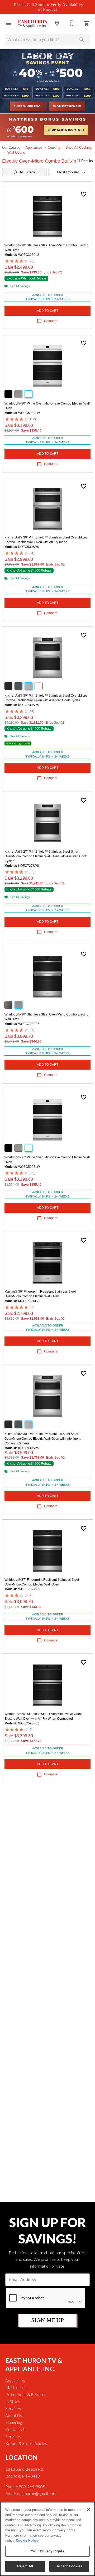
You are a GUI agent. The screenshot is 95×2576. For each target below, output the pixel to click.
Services (13, 2408)
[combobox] (71, 172)
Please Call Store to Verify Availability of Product (49, 7)
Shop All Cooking (79, 147)
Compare (51, 321)
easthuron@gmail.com (37, 2493)
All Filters (27, 172)
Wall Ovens (16, 152)
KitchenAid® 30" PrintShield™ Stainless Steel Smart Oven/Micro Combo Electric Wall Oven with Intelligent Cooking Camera (42, 1439)
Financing (14, 2422)
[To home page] (33, 24)
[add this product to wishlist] (84, 194)
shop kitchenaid (67, 106)
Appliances (34, 147)
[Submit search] (82, 40)
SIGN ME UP (47, 2320)
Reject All (25, 2566)
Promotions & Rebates (26, 2394)
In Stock (13, 2401)
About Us (14, 2415)
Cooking (54, 147)
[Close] (89, 2509)
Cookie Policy (27, 2540)
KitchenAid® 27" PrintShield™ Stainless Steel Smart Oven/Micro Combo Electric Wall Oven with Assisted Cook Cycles (46, 856)
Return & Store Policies (26, 2443)
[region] (47, 2539)
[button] (8, 23)
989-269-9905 (32, 2487)
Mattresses (16, 2387)
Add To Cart (48, 311)
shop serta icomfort (66, 130)
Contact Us (15, 2429)
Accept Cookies (69, 2566)
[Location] (57, 23)
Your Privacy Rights (47, 2551)
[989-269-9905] (72, 23)
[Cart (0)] (87, 23)
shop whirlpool (28, 106)
